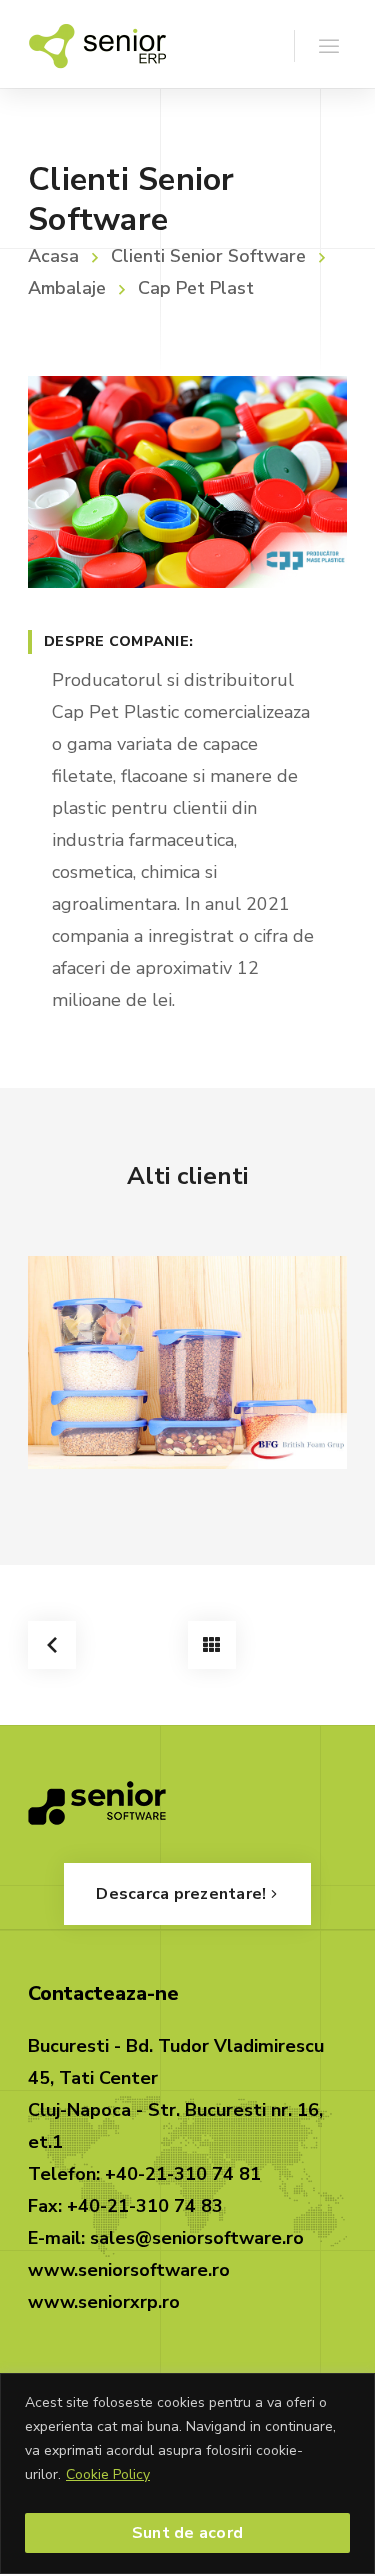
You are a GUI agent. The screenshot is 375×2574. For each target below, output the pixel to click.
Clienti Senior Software (208, 256)
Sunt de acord (187, 2533)
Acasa (53, 256)
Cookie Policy (108, 2474)
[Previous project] (52, 1645)
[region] (187, 2473)
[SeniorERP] (97, 44)
